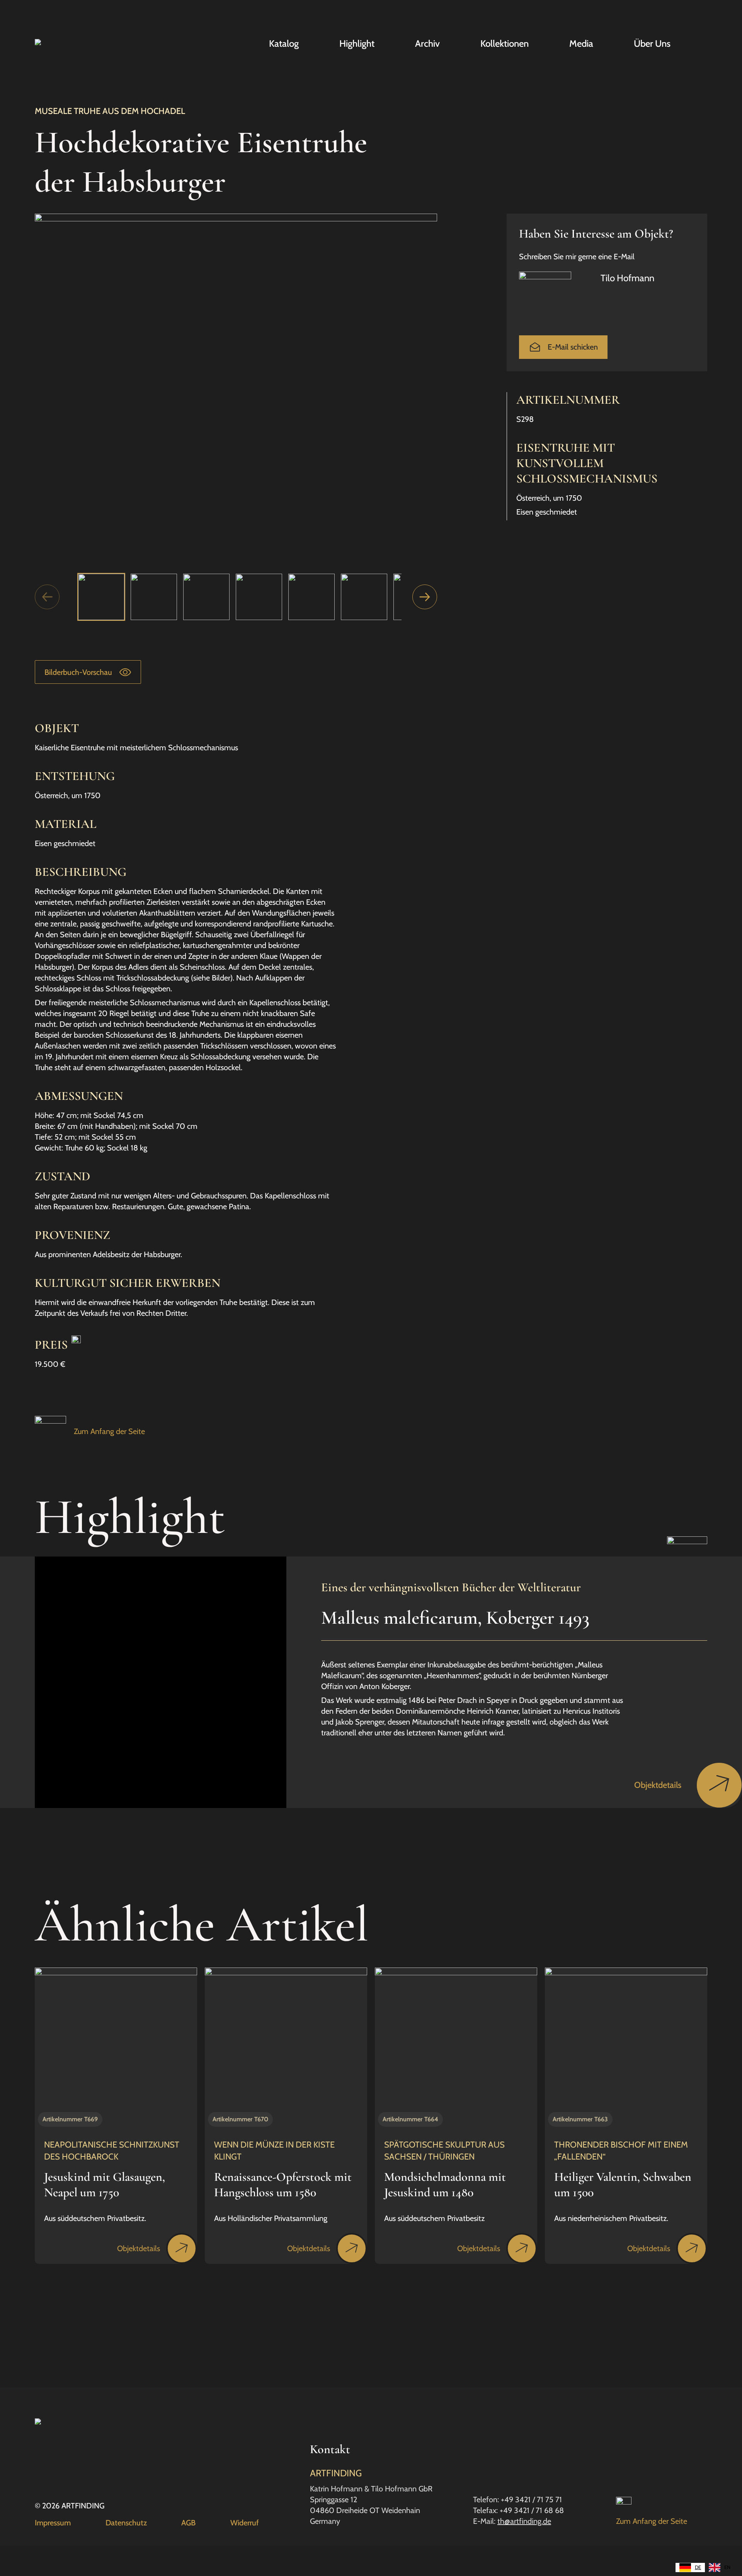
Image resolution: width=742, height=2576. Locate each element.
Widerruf (245, 2523)
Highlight (357, 44)
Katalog (284, 44)
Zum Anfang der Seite (109, 1431)
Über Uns (652, 44)
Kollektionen (505, 44)
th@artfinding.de (524, 2521)
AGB (188, 2523)
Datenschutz (126, 2523)
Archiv (427, 44)
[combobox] (690, 2568)
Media (581, 44)
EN (727, 2567)
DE (698, 2567)
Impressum (53, 2523)
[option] (720, 2568)
